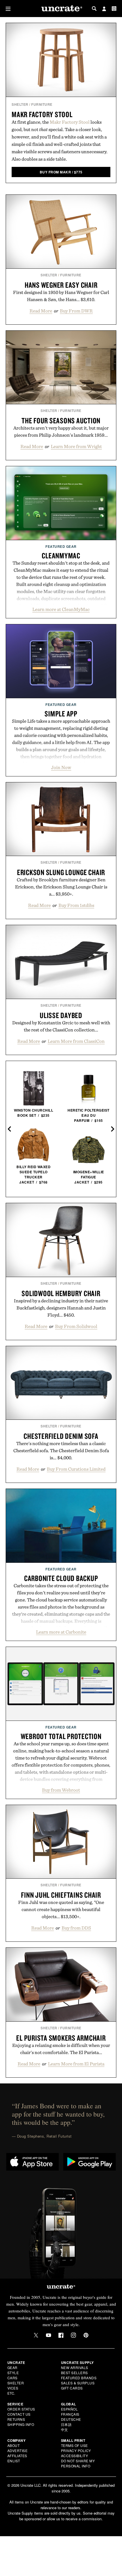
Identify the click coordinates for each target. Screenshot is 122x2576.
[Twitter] (36, 2335)
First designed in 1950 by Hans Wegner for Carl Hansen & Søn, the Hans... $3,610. (61, 296)
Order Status (21, 2409)
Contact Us (19, 2414)
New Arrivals (75, 2367)
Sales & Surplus (78, 2383)
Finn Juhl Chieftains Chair (61, 1895)
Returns (16, 2419)
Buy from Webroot (61, 1790)
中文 (65, 2429)
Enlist (14, 2461)
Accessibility (75, 2456)
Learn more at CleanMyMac (61, 609)
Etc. (11, 2393)
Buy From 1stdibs (76, 905)
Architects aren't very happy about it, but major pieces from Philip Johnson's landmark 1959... (61, 431)
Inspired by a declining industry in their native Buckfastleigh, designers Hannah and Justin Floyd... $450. (61, 1308)
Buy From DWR (76, 311)
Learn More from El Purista (76, 2064)
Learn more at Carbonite (61, 1632)
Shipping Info (21, 2424)
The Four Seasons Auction (61, 420)
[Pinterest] (86, 2335)
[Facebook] (61, 2335)
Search (94, 9)
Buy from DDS (76, 1928)
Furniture (42, 104)
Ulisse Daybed (61, 1015)
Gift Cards (72, 2388)
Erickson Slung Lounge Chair (61, 872)
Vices (13, 2388)
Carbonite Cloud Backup (61, 1578)
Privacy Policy (76, 2450)
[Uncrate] (61, 9)
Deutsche (71, 2419)
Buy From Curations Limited (76, 1469)
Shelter (20, 104)
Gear (12, 2367)
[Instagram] (73, 2335)
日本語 (66, 2424)
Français (70, 2414)
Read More (41, 311)
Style (13, 2373)
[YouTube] (49, 2335)
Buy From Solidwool (76, 1326)
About (14, 2445)
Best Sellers (74, 2373)
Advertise (18, 2450)
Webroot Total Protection (61, 1736)
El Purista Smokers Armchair (61, 2038)
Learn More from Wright (76, 446)
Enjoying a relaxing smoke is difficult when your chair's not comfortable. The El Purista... (61, 2049)
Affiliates (17, 2456)
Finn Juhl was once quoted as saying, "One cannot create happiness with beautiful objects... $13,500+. (61, 1909)
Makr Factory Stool (42, 114)
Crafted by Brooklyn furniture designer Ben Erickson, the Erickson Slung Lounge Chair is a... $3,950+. (61, 887)
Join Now (61, 767)
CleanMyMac (61, 556)
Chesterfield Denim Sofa (61, 1436)
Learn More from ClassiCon (76, 1041)
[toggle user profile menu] (104, 9)
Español (70, 2409)
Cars (12, 2378)
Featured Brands (79, 2378)
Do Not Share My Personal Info (78, 2463)
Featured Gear (61, 546)
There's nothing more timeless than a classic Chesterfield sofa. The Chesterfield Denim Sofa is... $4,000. (61, 1450)
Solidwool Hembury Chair (61, 1293)
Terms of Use (74, 2445)
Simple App (61, 714)
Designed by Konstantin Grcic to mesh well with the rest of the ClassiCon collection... (61, 1026)
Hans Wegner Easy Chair (61, 285)
